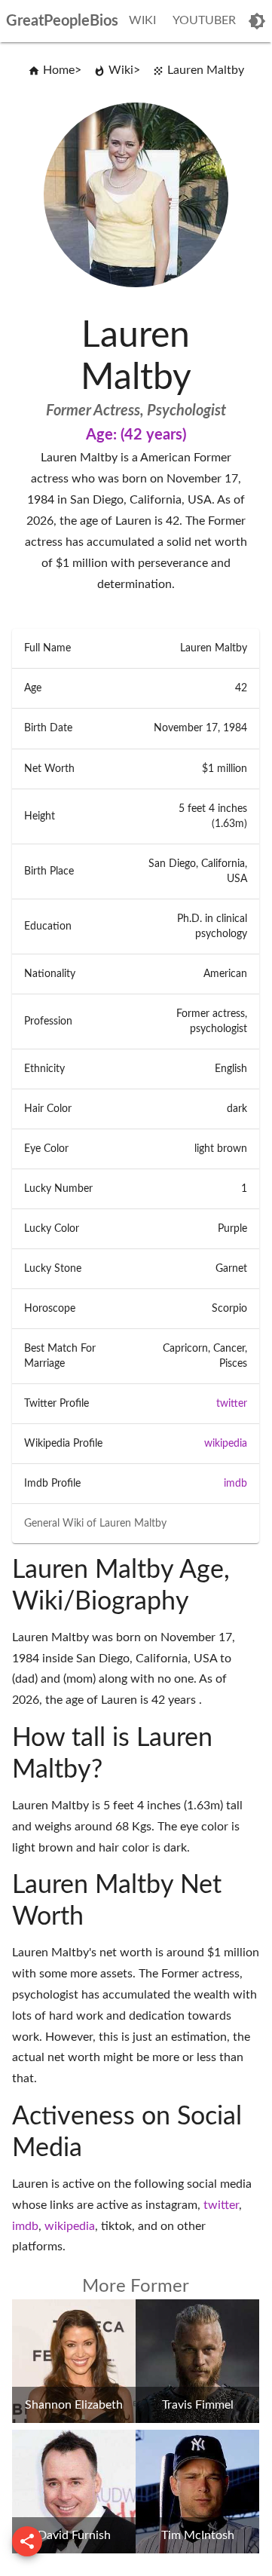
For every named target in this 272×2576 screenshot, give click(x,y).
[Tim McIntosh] (197, 2550)
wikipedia (226, 1444)
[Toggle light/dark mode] (257, 21)
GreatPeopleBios (62, 21)
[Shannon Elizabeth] (74, 2419)
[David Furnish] (74, 2550)
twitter (232, 1404)
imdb (235, 1484)
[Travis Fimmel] (197, 2419)
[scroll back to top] (27, 2541)
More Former (136, 2287)
